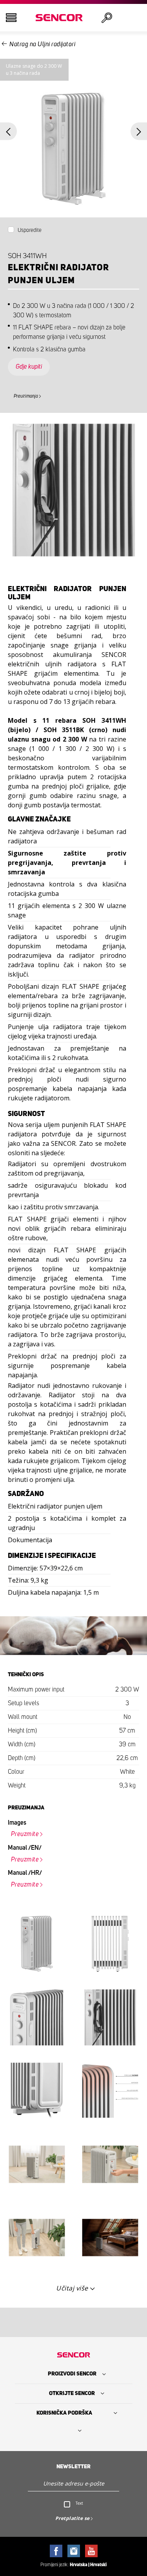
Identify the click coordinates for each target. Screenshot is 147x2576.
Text (79, 2503)
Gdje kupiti (29, 367)
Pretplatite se (73, 2518)
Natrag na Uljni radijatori (42, 44)
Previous (8, 131)
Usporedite (30, 230)
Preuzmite (25, 1834)
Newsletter (73, 2467)
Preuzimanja (26, 396)
